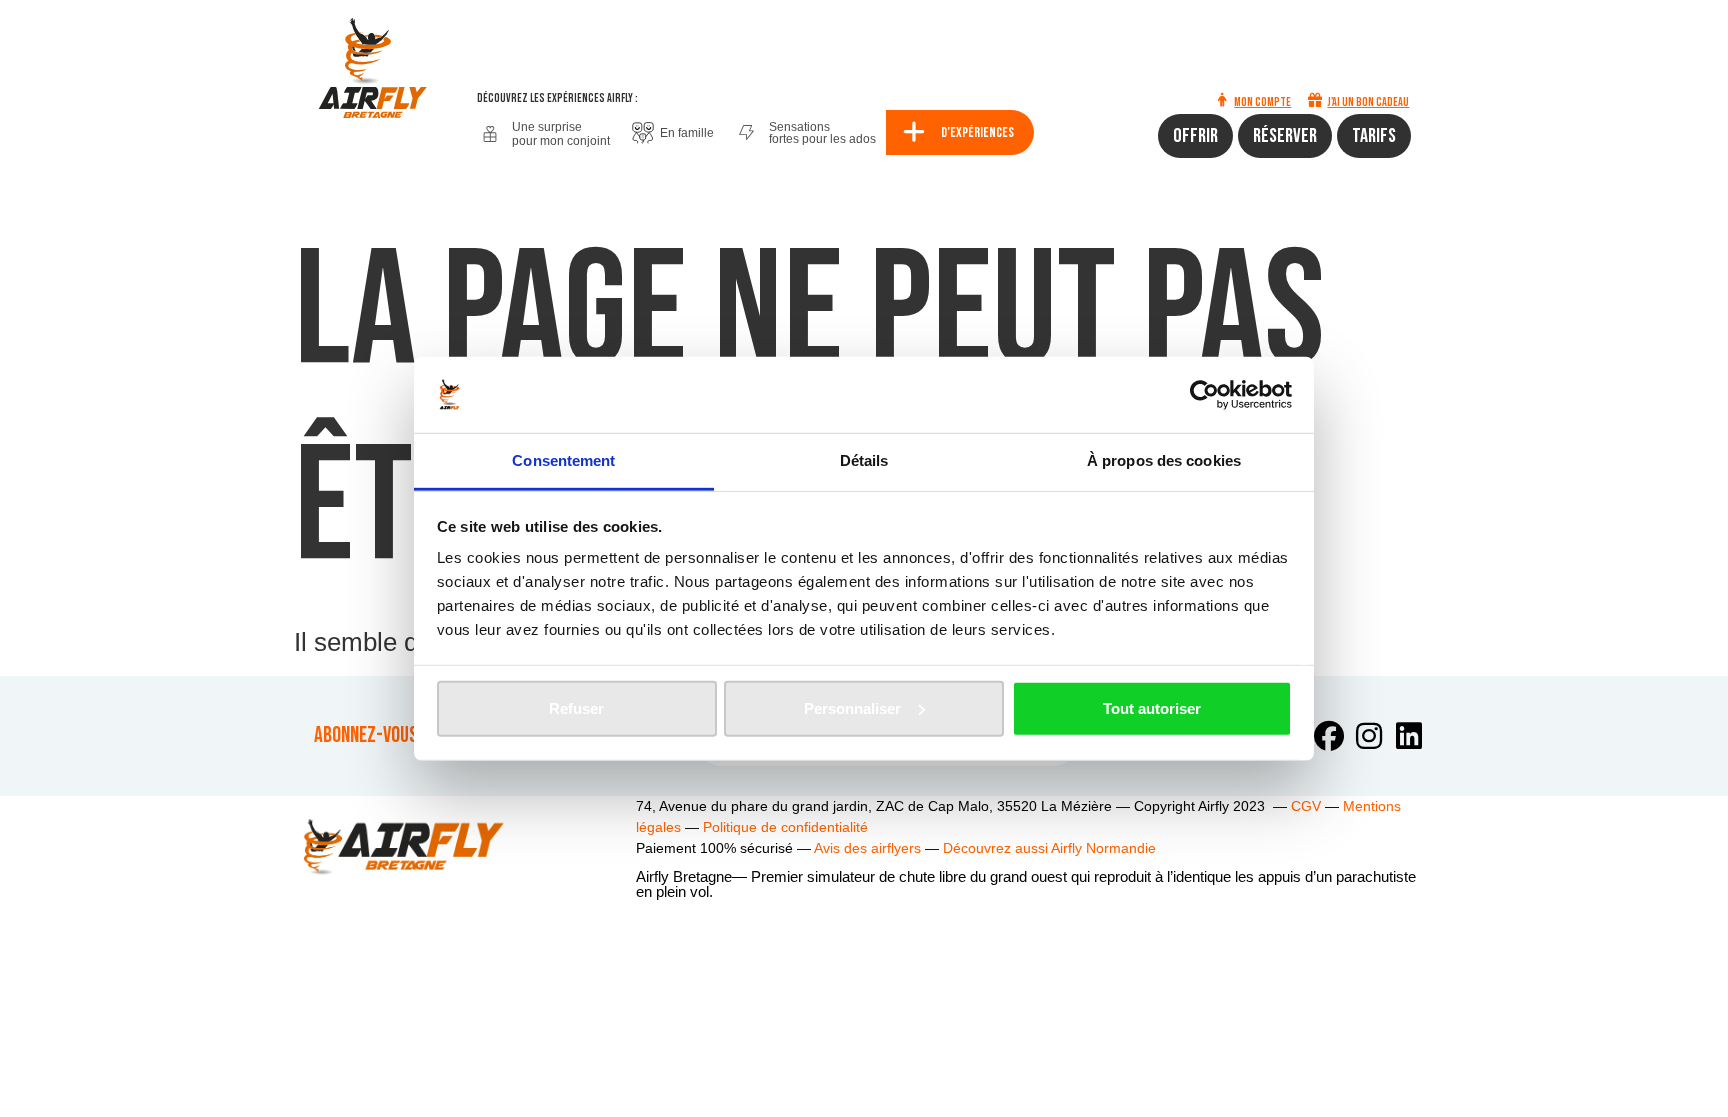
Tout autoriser (1152, 708)
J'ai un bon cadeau (1368, 102)
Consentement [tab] (563, 460)
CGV (1306, 806)
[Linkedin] (1409, 736)
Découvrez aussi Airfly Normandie (1049, 848)
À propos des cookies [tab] (1164, 460)
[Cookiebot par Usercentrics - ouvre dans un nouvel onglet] (1204, 395)
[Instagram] (1369, 736)
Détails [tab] (864, 460)
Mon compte (1262, 102)
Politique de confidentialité (785, 827)
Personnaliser (852, 708)
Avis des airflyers (867, 848)
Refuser (576, 708)
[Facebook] (1329, 736)
